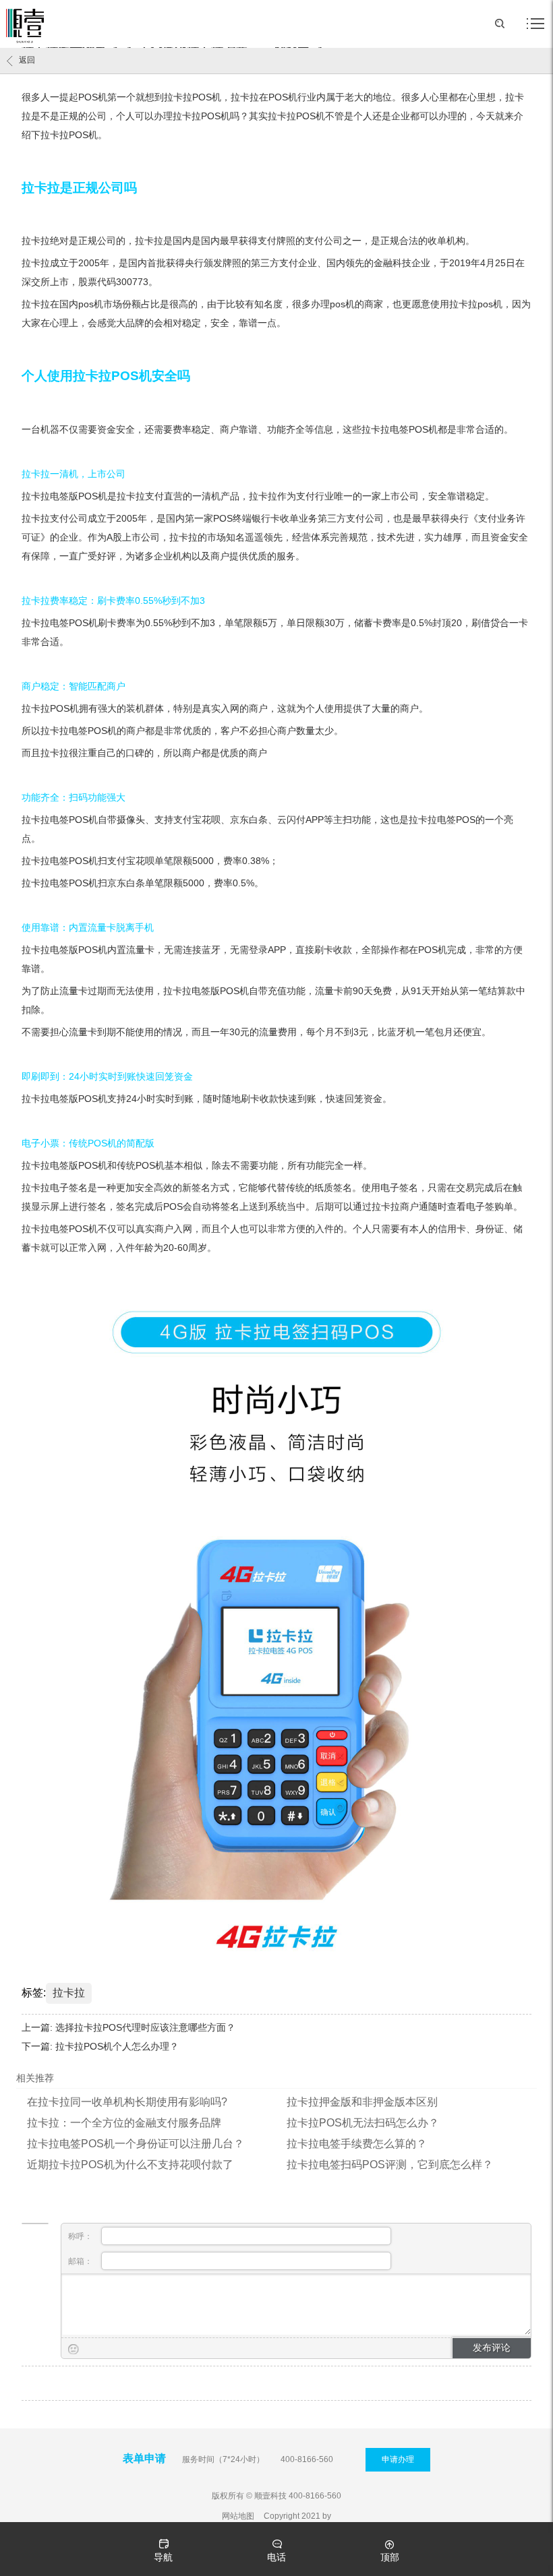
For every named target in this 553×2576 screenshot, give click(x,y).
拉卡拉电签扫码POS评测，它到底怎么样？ (390, 2165)
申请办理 (398, 2459)
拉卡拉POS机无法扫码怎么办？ (363, 2123)
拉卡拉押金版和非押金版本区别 (362, 2102)
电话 (276, 2557)
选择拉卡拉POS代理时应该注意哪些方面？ (145, 2027)
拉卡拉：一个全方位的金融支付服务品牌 (124, 2123)
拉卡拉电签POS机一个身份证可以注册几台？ (136, 2144)
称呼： (81, 2236)
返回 (27, 60)
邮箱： (81, 2261)
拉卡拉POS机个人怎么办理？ (117, 2046)
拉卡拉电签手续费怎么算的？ (357, 2144)
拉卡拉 (69, 1993)
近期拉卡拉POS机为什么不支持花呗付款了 (130, 2165)
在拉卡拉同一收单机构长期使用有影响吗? (127, 2102)
